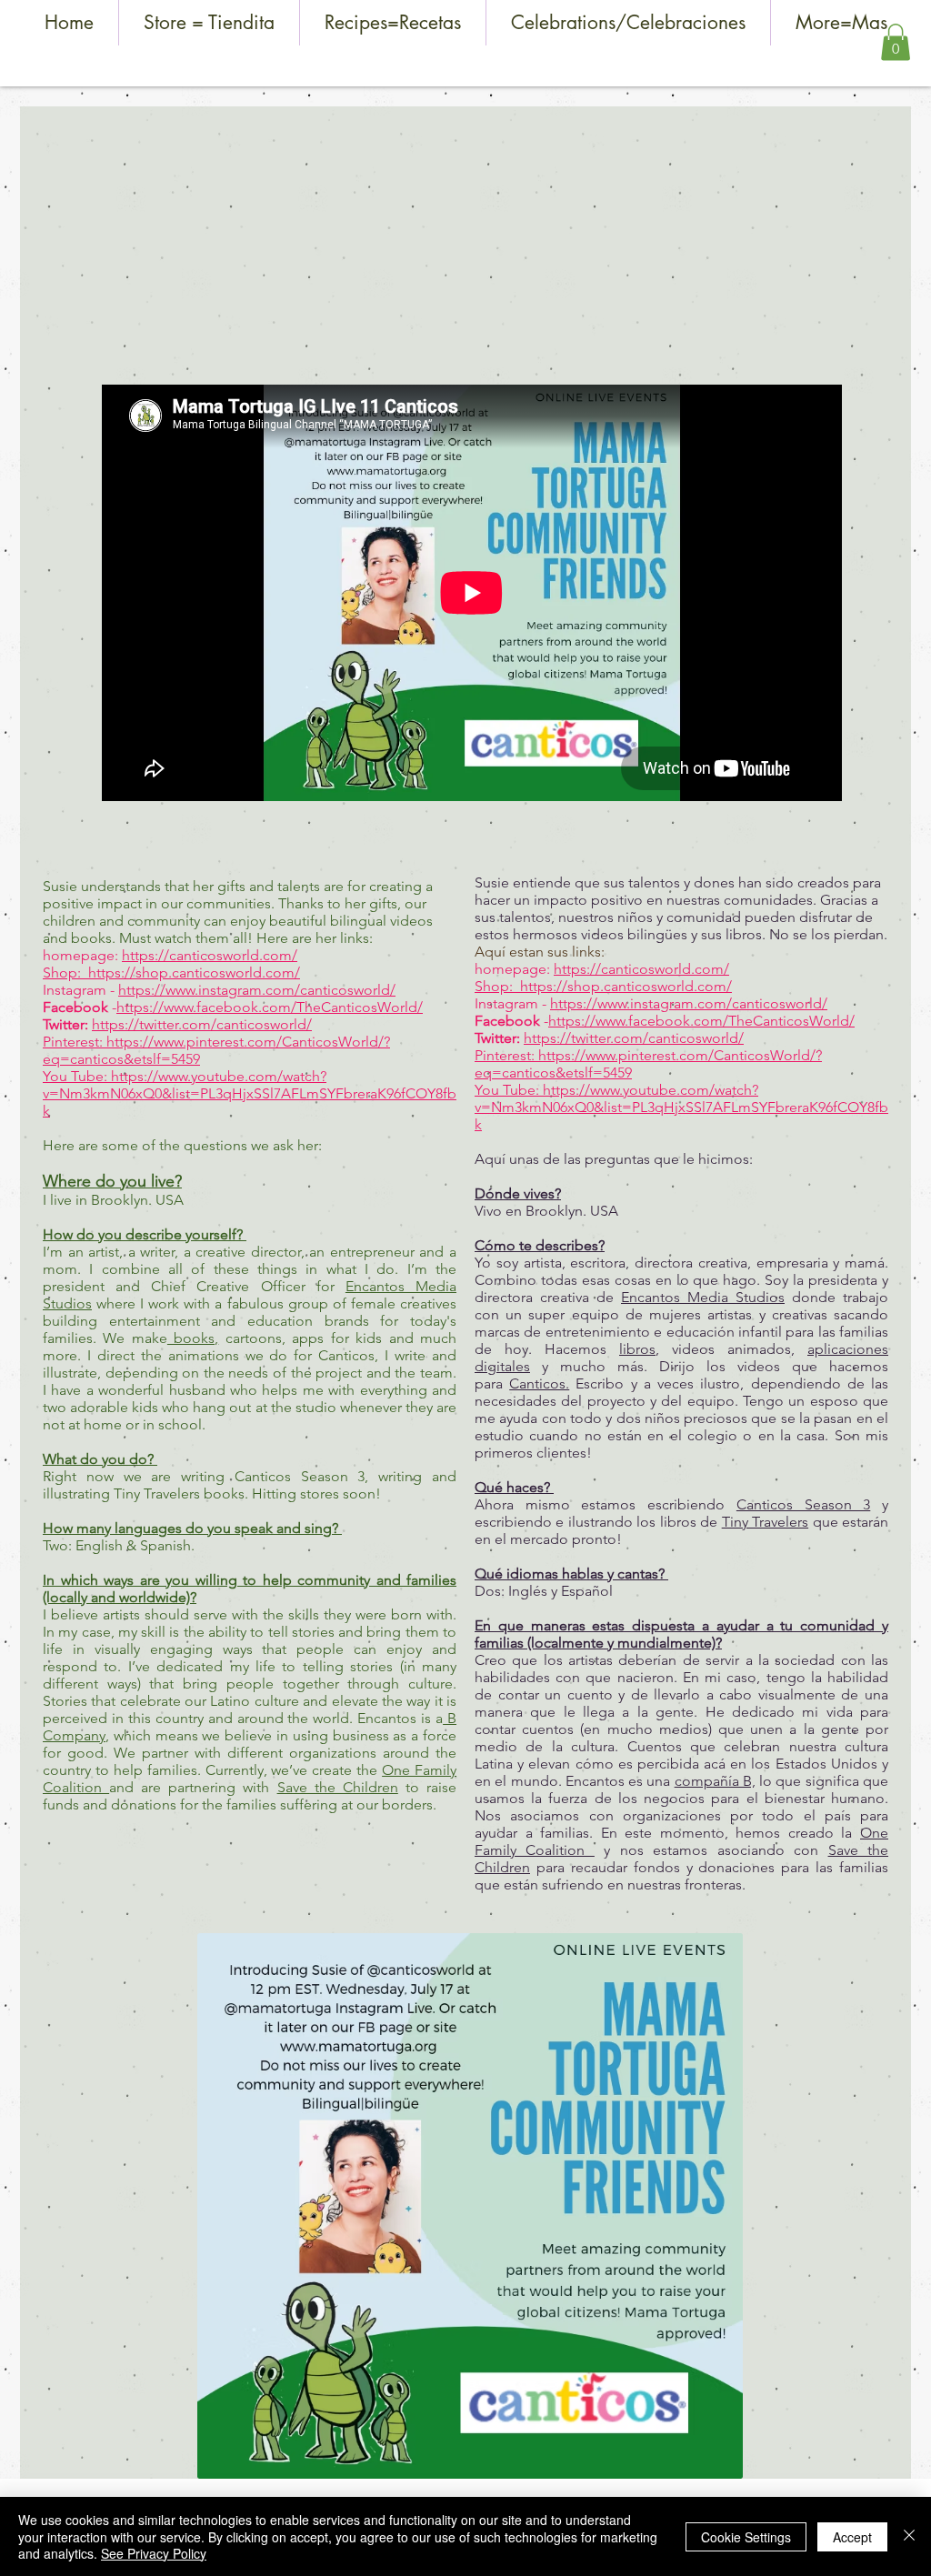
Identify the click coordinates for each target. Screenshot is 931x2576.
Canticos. (539, 1383)
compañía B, (715, 1781)
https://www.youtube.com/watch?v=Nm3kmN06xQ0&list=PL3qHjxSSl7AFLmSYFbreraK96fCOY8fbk (250, 1093)
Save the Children (338, 1787)
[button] (896, 42)
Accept (852, 2537)
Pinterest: (75, 1042)
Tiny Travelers (765, 1522)
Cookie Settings (746, 2537)
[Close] (909, 2536)
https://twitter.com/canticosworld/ (202, 1024)
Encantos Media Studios (703, 1297)
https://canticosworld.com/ (210, 955)
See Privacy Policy (154, 2553)
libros (637, 1349)
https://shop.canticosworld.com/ (194, 972)
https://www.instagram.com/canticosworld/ (257, 990)
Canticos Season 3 (803, 1504)
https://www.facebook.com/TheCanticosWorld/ (270, 1007)
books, (193, 1338)
